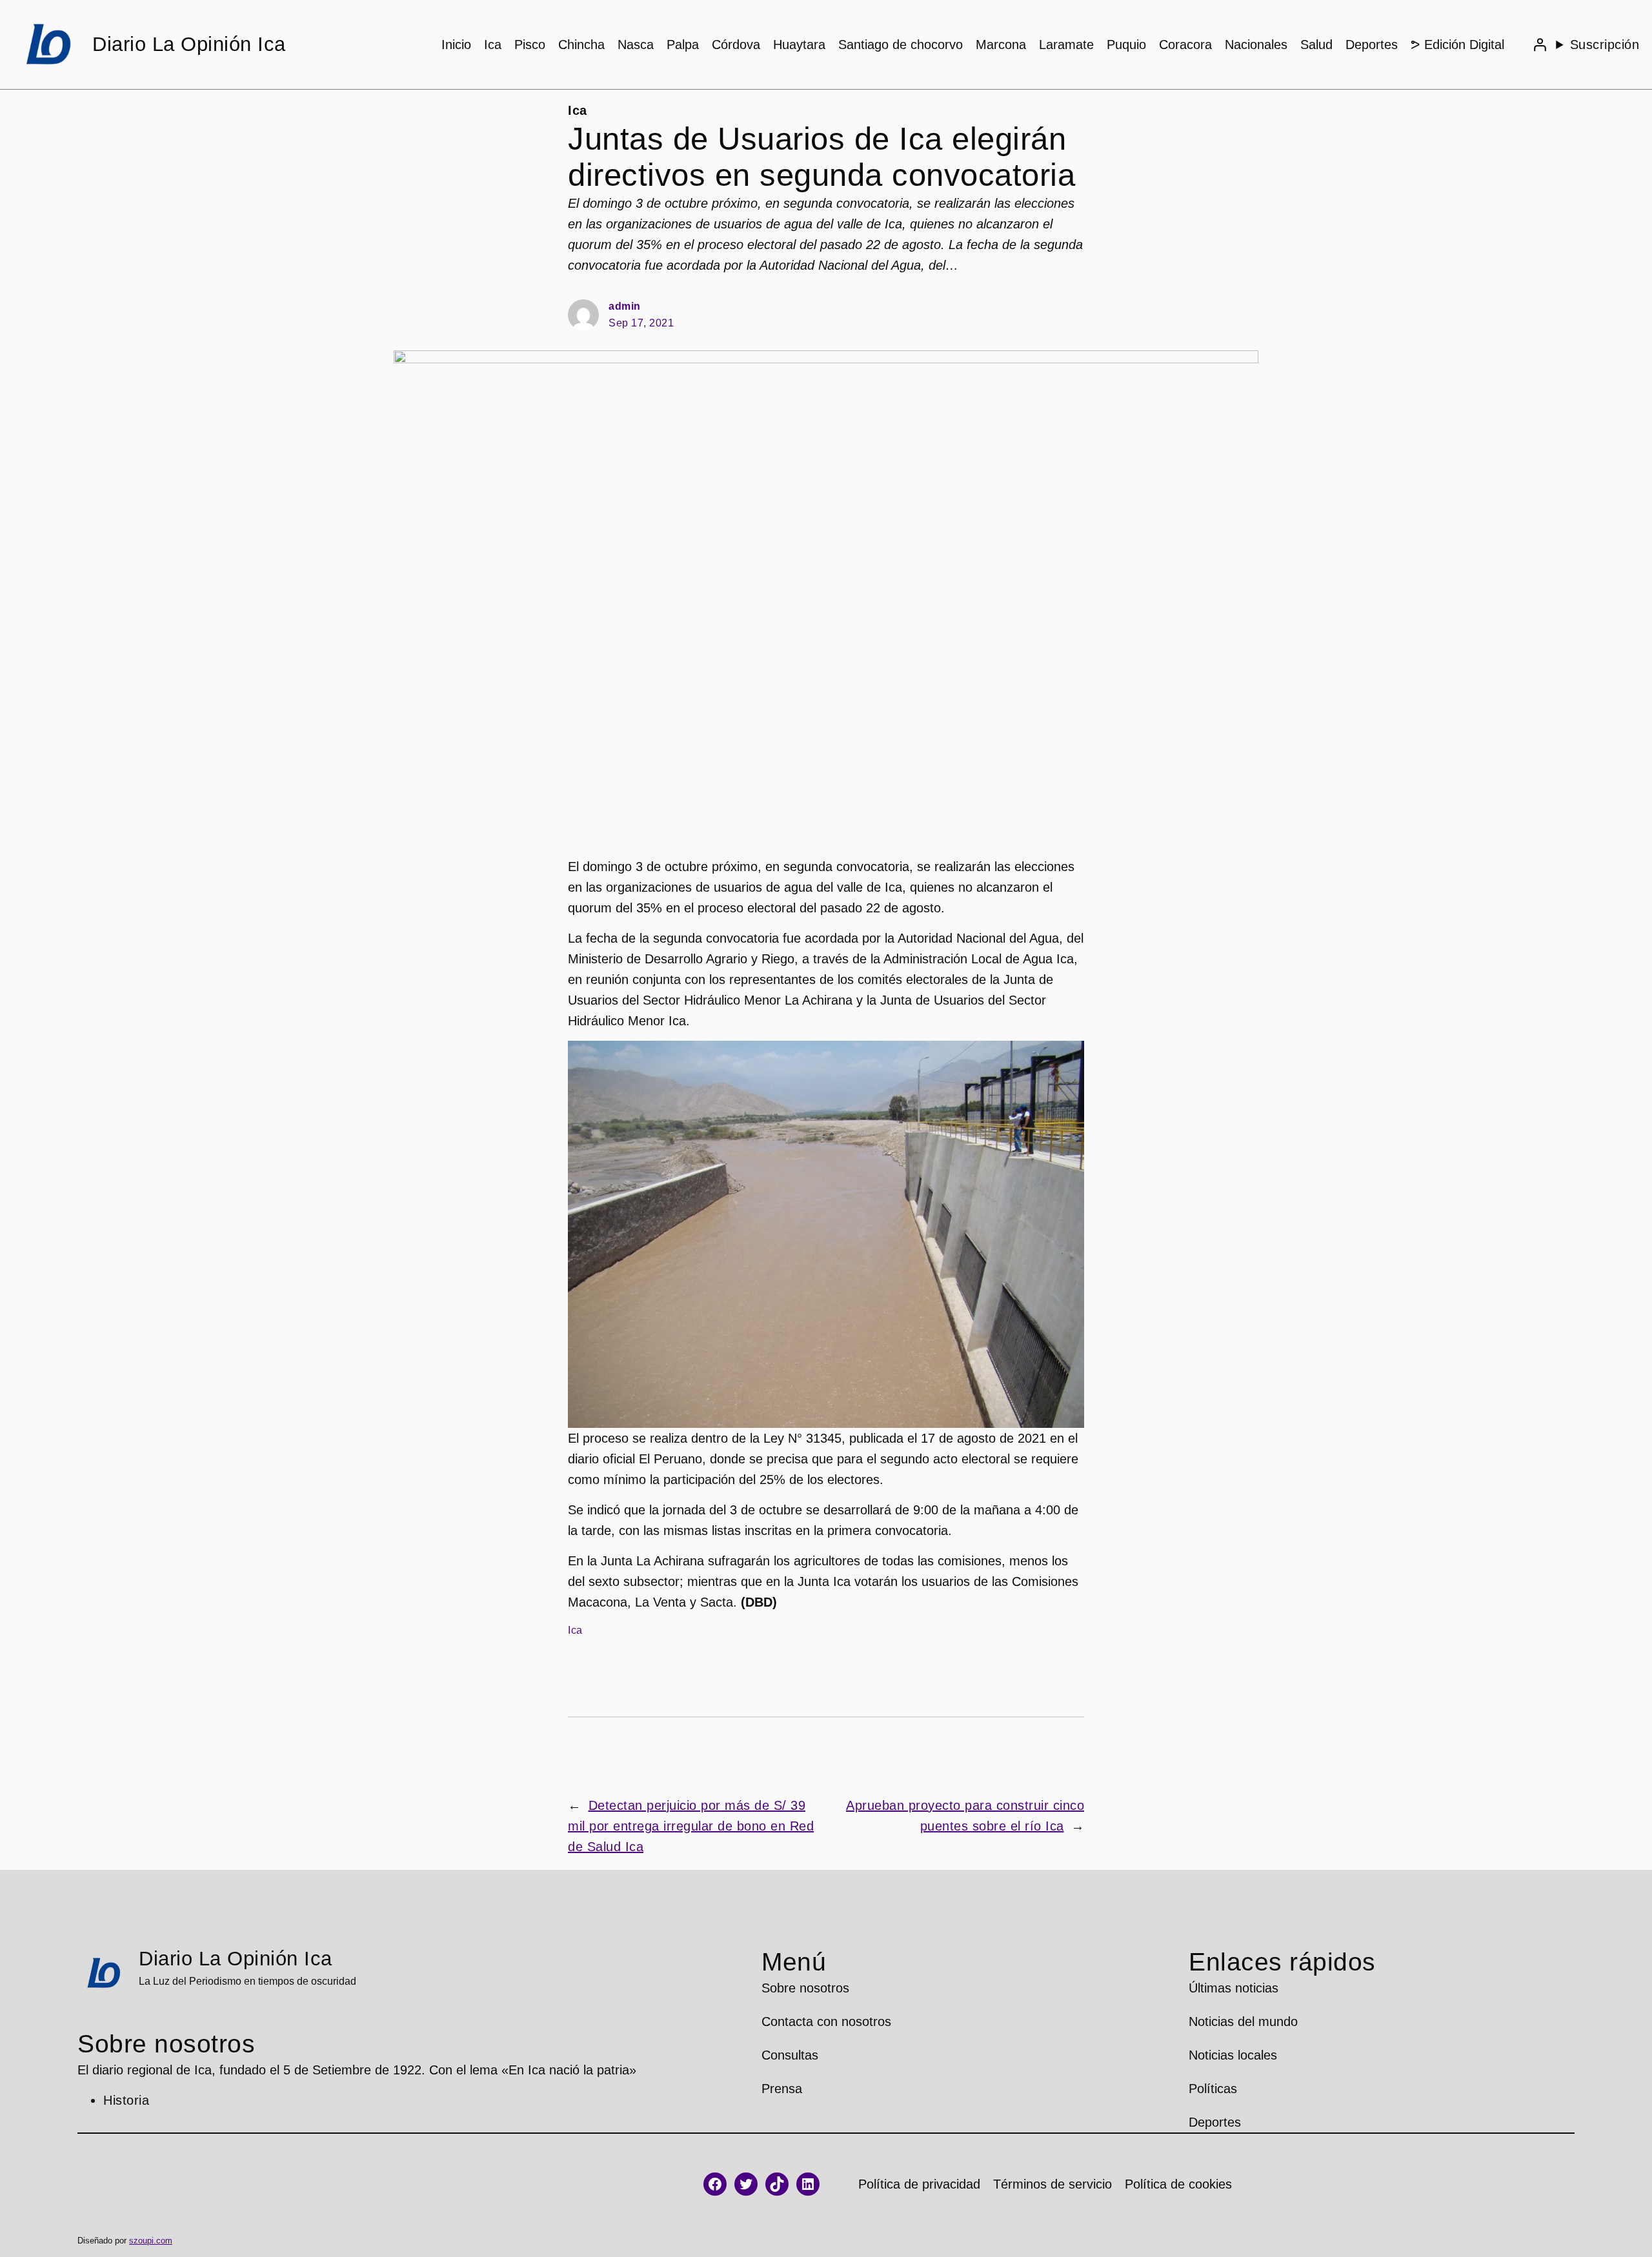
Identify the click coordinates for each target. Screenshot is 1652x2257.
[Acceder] (1540, 45)
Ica (578, 110)
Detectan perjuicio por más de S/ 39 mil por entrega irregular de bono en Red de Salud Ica (691, 1826)
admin (625, 306)
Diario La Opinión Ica (189, 44)
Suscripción (1605, 45)
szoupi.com (151, 2241)
